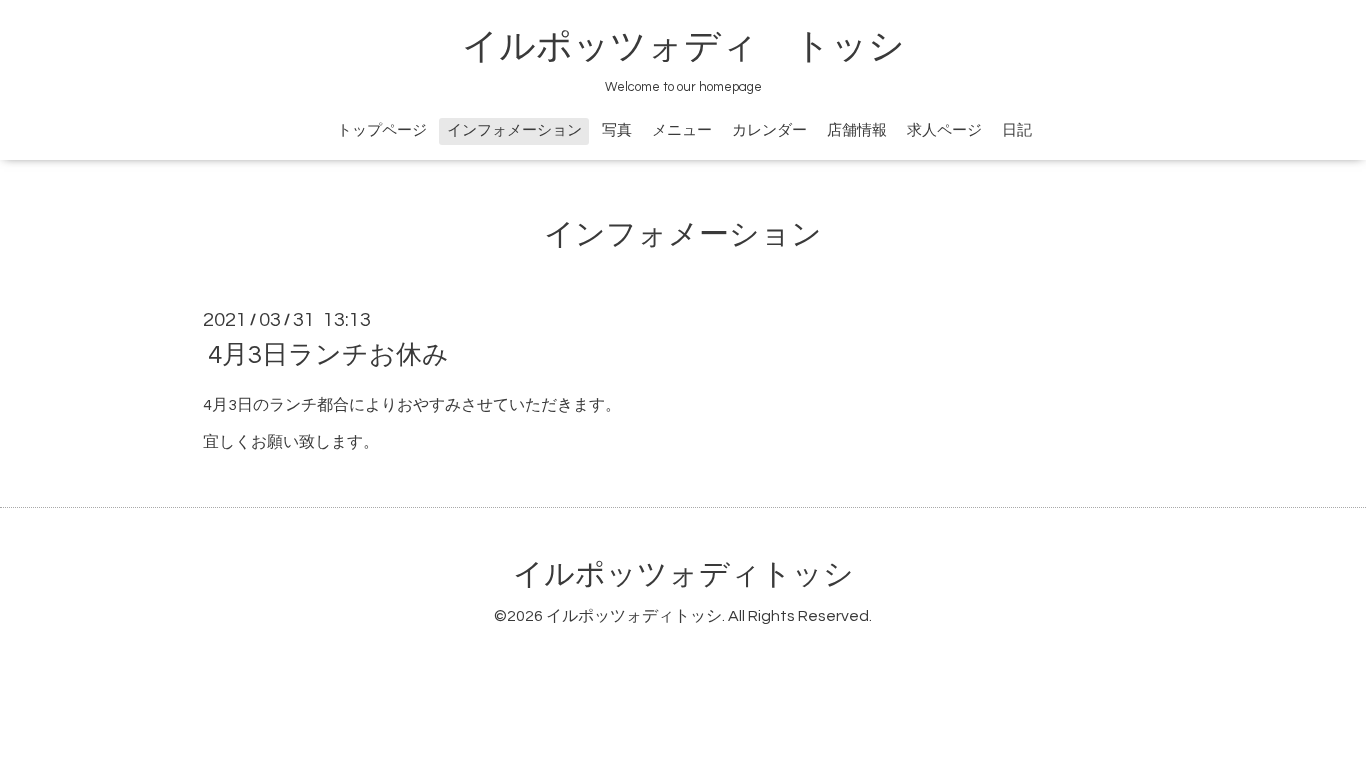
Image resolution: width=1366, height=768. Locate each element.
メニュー (682, 130)
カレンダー (769, 130)
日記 (1017, 130)
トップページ (382, 130)
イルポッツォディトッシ (683, 574)
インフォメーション (514, 130)
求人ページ (944, 130)
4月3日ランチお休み (328, 355)
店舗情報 (857, 130)
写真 (617, 130)
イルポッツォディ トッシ (683, 47)
